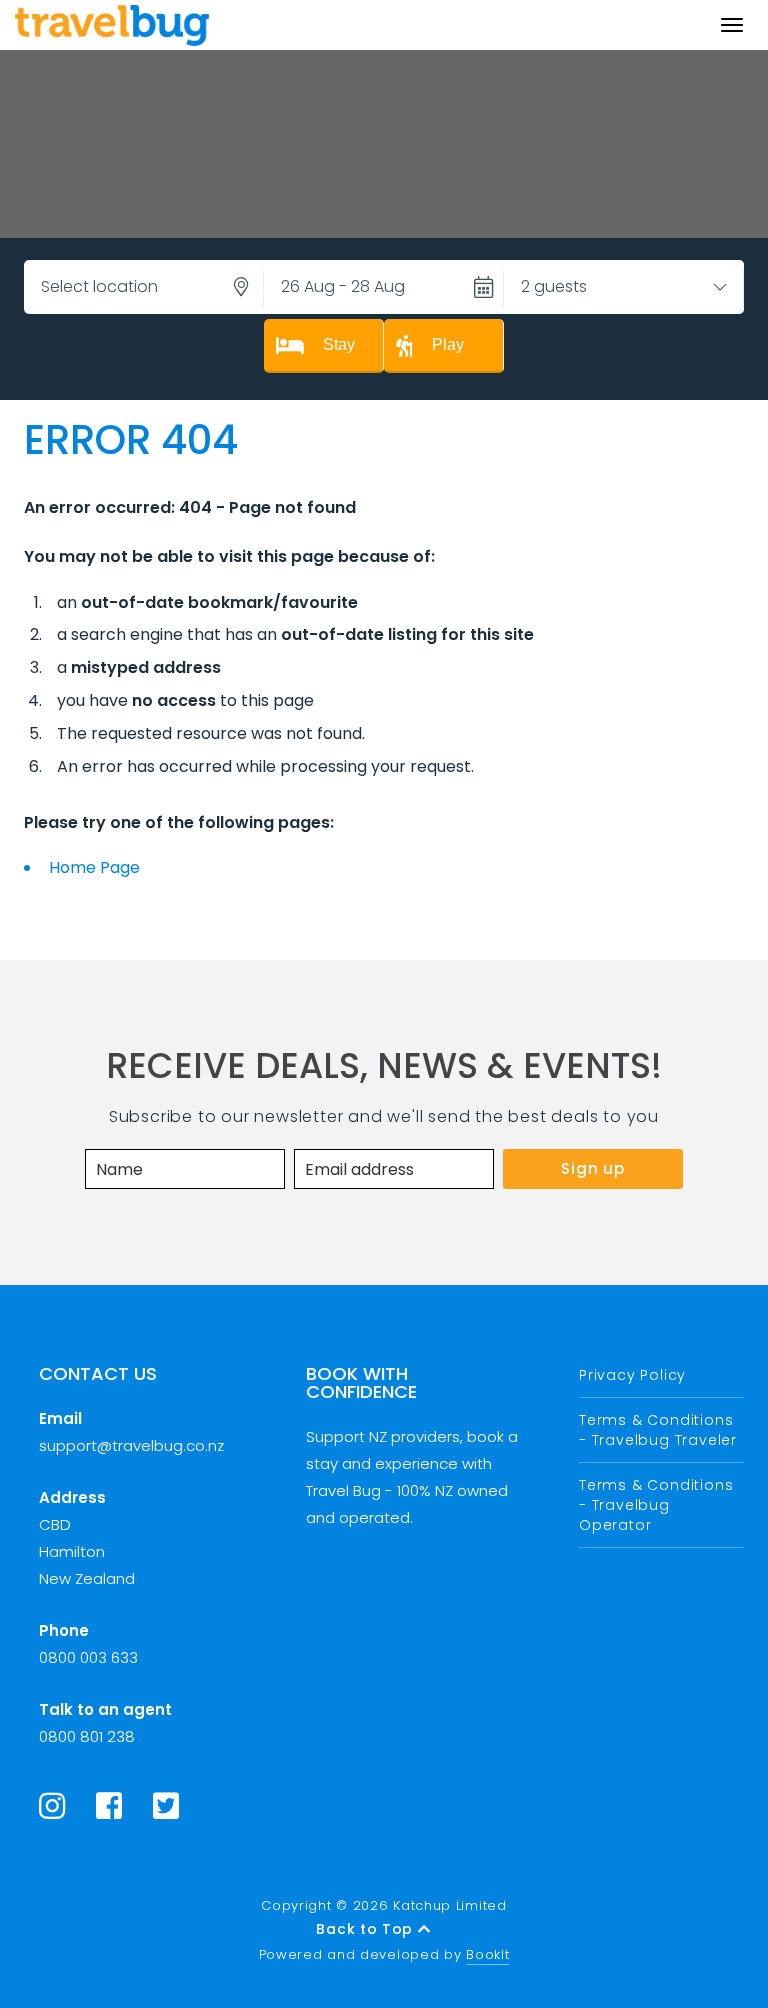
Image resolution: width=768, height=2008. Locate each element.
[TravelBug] (112, 25)
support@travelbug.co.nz (131, 1445)
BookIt (487, 1954)
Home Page (94, 867)
